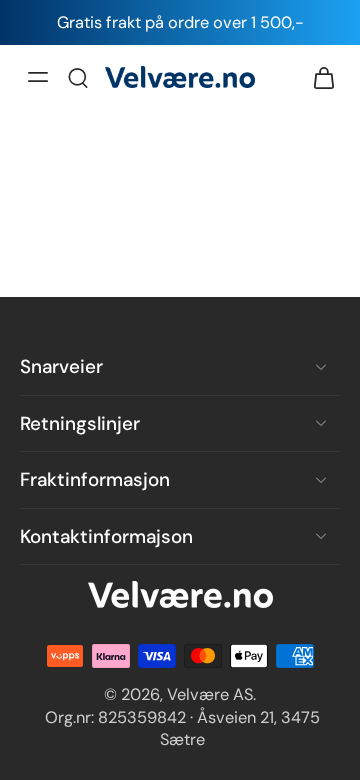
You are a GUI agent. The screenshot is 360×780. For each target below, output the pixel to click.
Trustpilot (180, 327)
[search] (78, 77)
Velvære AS (210, 694)
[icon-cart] (318, 77)
